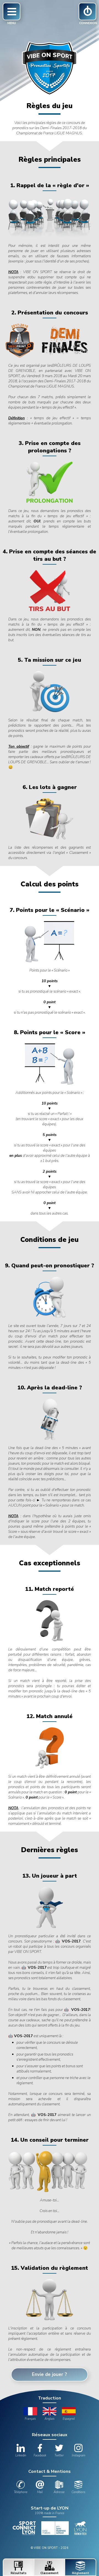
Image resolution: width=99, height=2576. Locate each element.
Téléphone (21, 2492)
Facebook (40, 2455)
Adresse (59, 2492)
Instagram (79, 2455)
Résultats (19, 2573)
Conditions (78, 2492)
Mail (40, 2492)
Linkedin (21, 2455)
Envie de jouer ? (50, 2374)
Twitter (59, 2455)
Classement (50, 2573)
